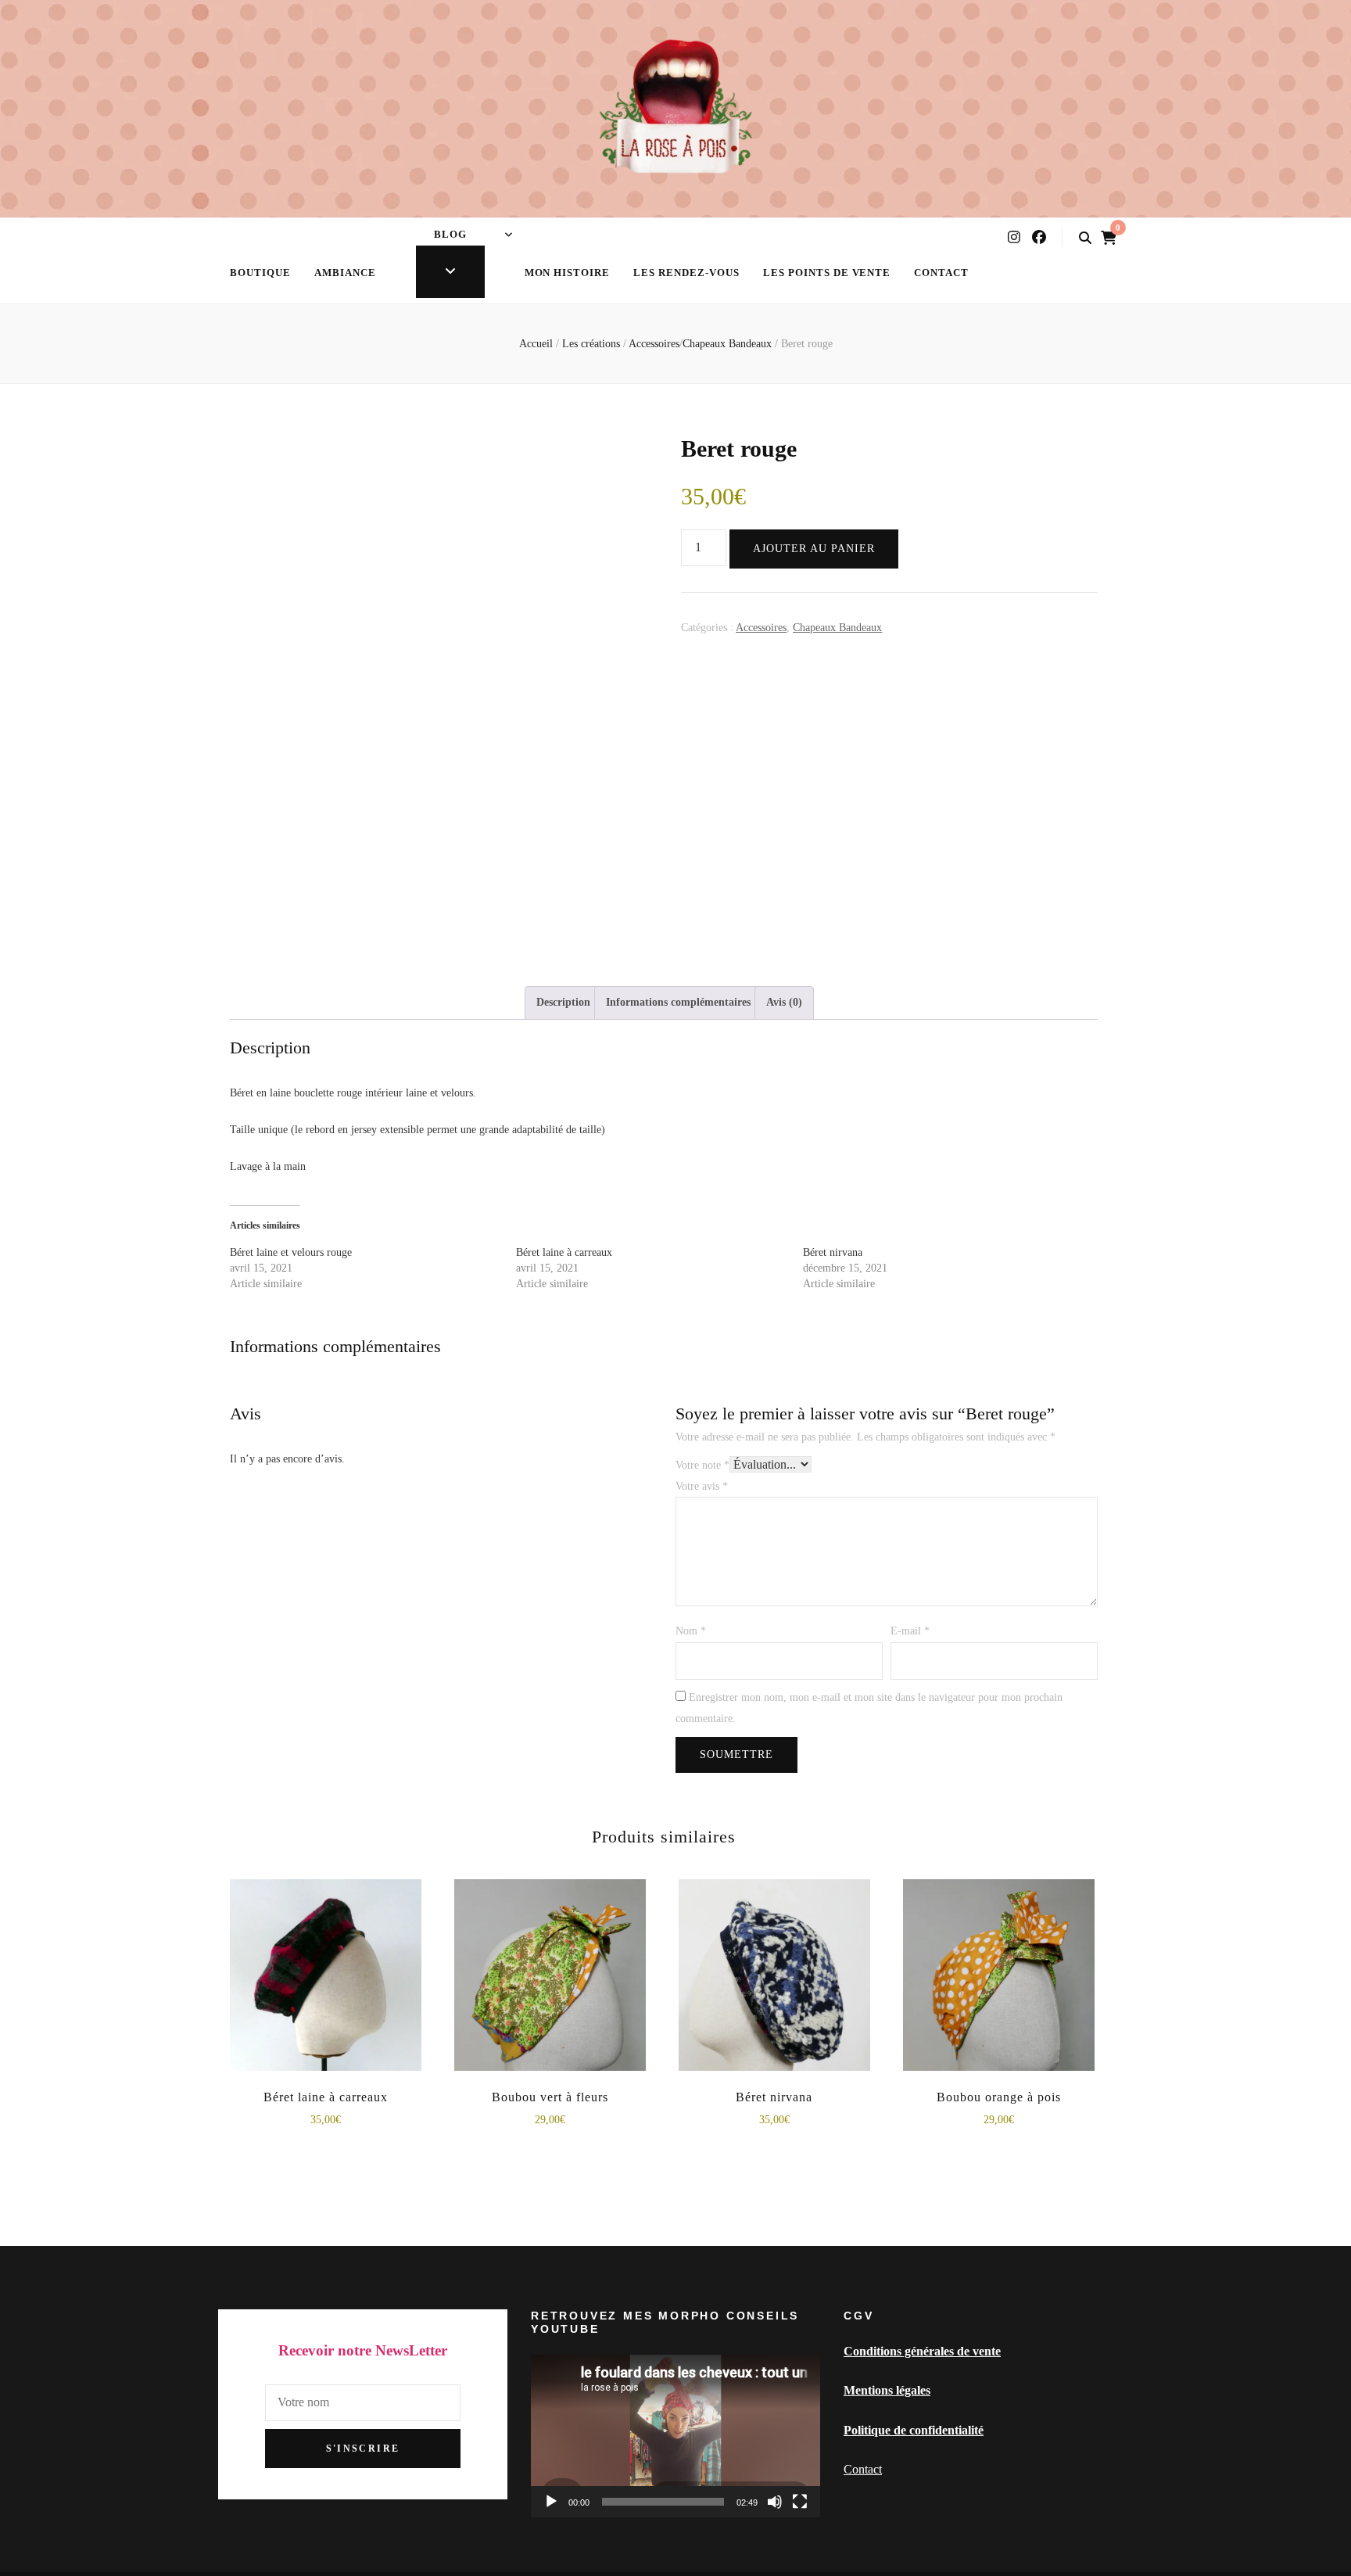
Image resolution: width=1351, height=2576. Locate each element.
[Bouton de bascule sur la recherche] (1085, 238)
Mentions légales (887, 2390)
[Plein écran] (800, 2502)
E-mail (910, 1631)
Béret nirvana (833, 1252)
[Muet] (775, 2502)
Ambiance (345, 273)
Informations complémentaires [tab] (678, 1002)
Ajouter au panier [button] (325, 1983)
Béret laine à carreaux (564, 1252)
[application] (675, 2436)
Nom (691, 1631)
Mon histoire (568, 273)
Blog (450, 234)
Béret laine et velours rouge (291, 1252)
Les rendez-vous (686, 273)
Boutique (260, 273)
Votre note (702, 1465)
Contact (941, 273)
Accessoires (761, 628)
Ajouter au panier (814, 549)
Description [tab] (563, 1002)
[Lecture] (551, 2502)
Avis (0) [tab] (784, 1002)
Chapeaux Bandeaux (837, 628)
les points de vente (827, 273)
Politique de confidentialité (914, 2430)
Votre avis (702, 1486)
